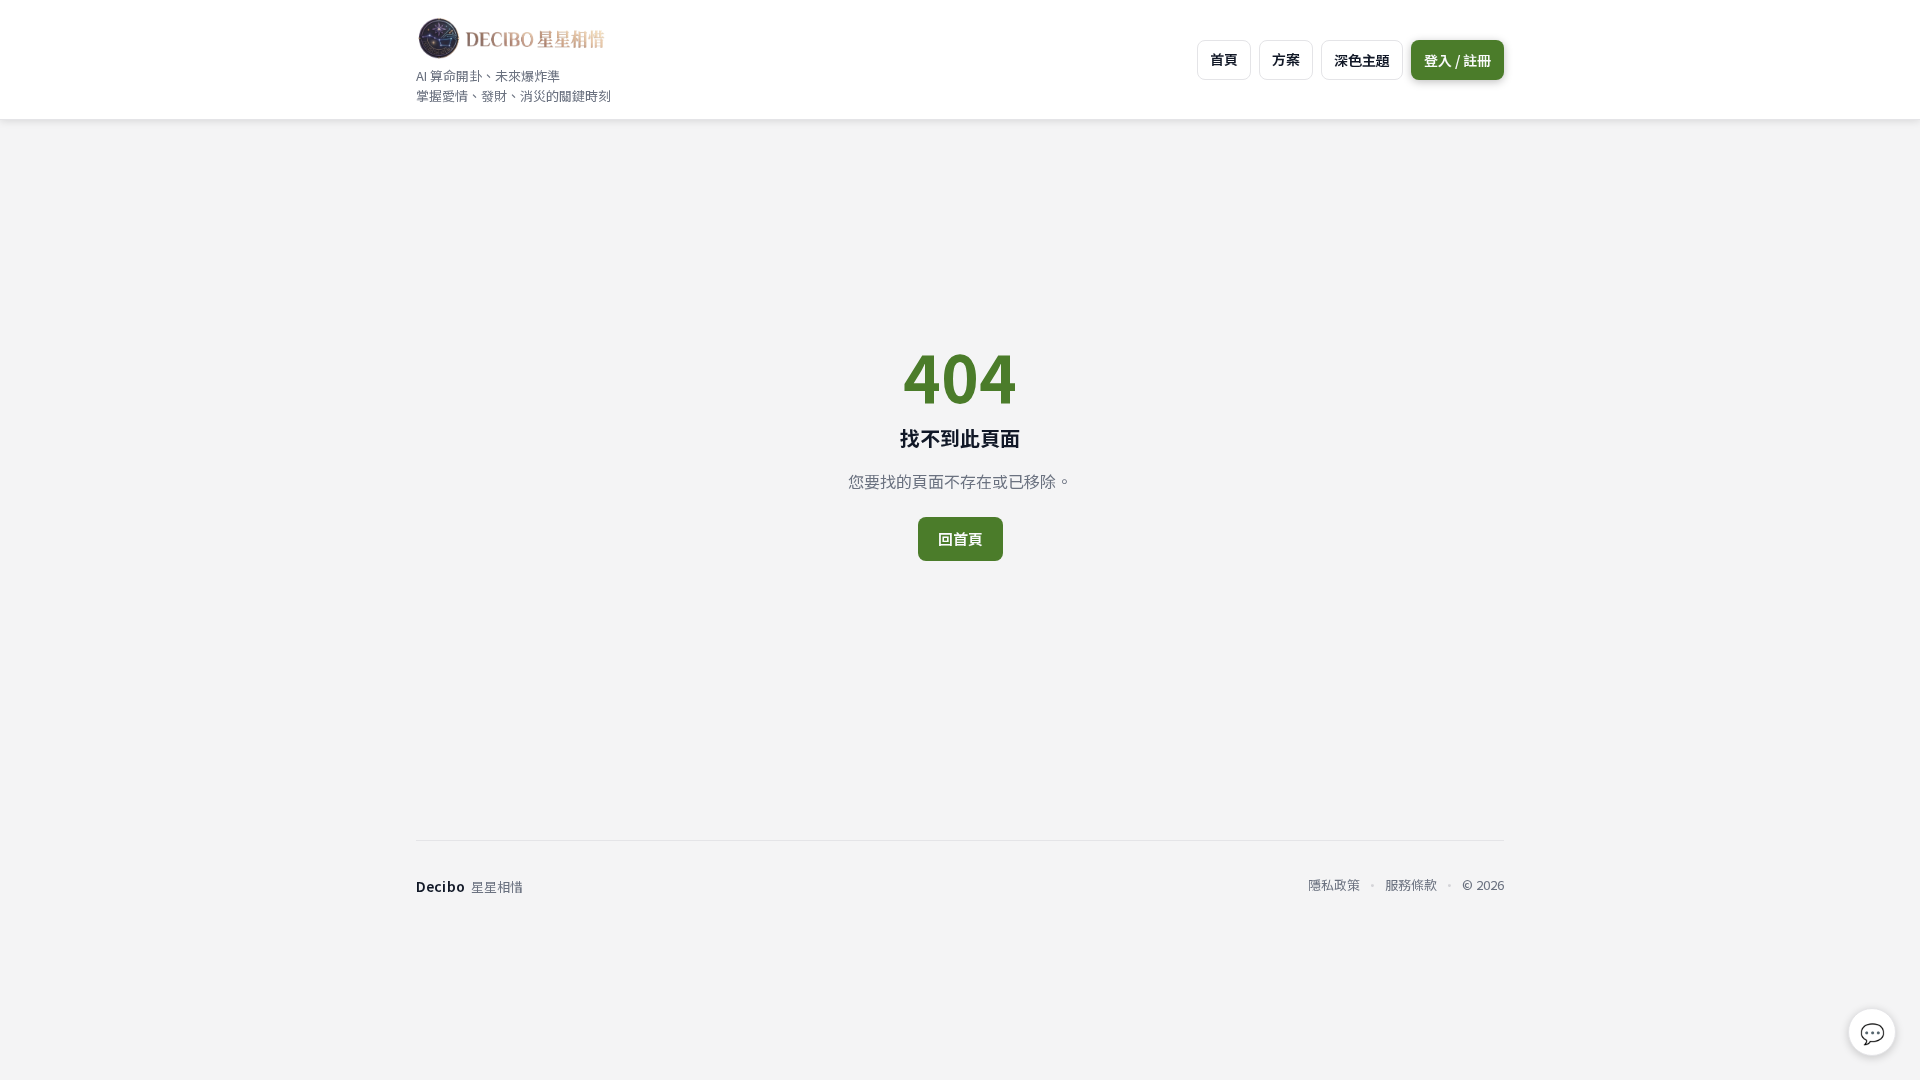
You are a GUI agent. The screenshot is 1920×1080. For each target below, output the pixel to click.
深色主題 (1362, 60)
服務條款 (1411, 884)
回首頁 (960, 538)
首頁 (1224, 59)
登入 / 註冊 (1457, 60)
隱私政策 (1334, 884)
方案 (1286, 59)
